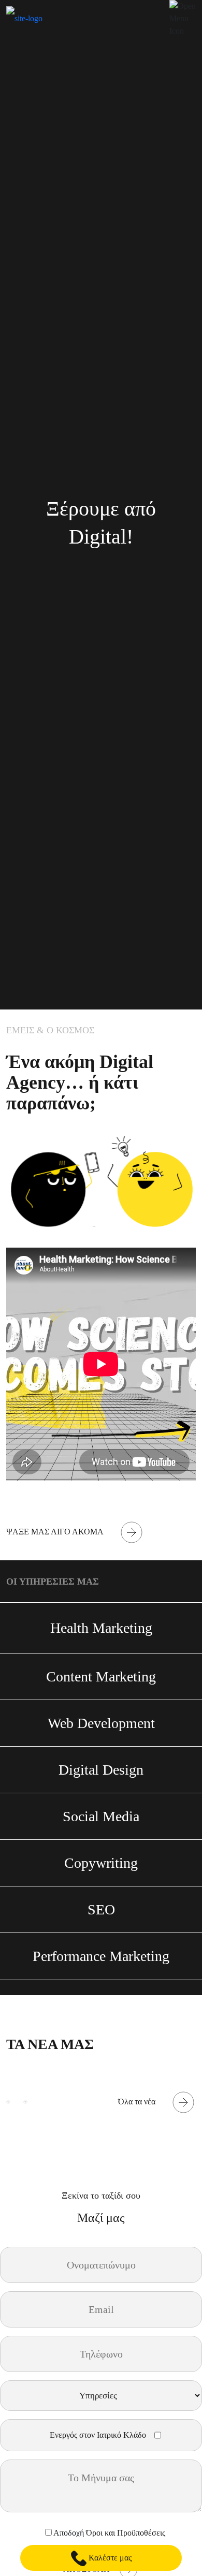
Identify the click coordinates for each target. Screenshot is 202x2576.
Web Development (101, 1723)
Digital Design (101, 1770)
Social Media (101, 1816)
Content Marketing (101, 1677)
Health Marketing (101, 1628)
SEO (101, 1909)
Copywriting (101, 1863)
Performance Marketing (101, 1956)
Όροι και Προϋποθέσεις (126, 2533)
